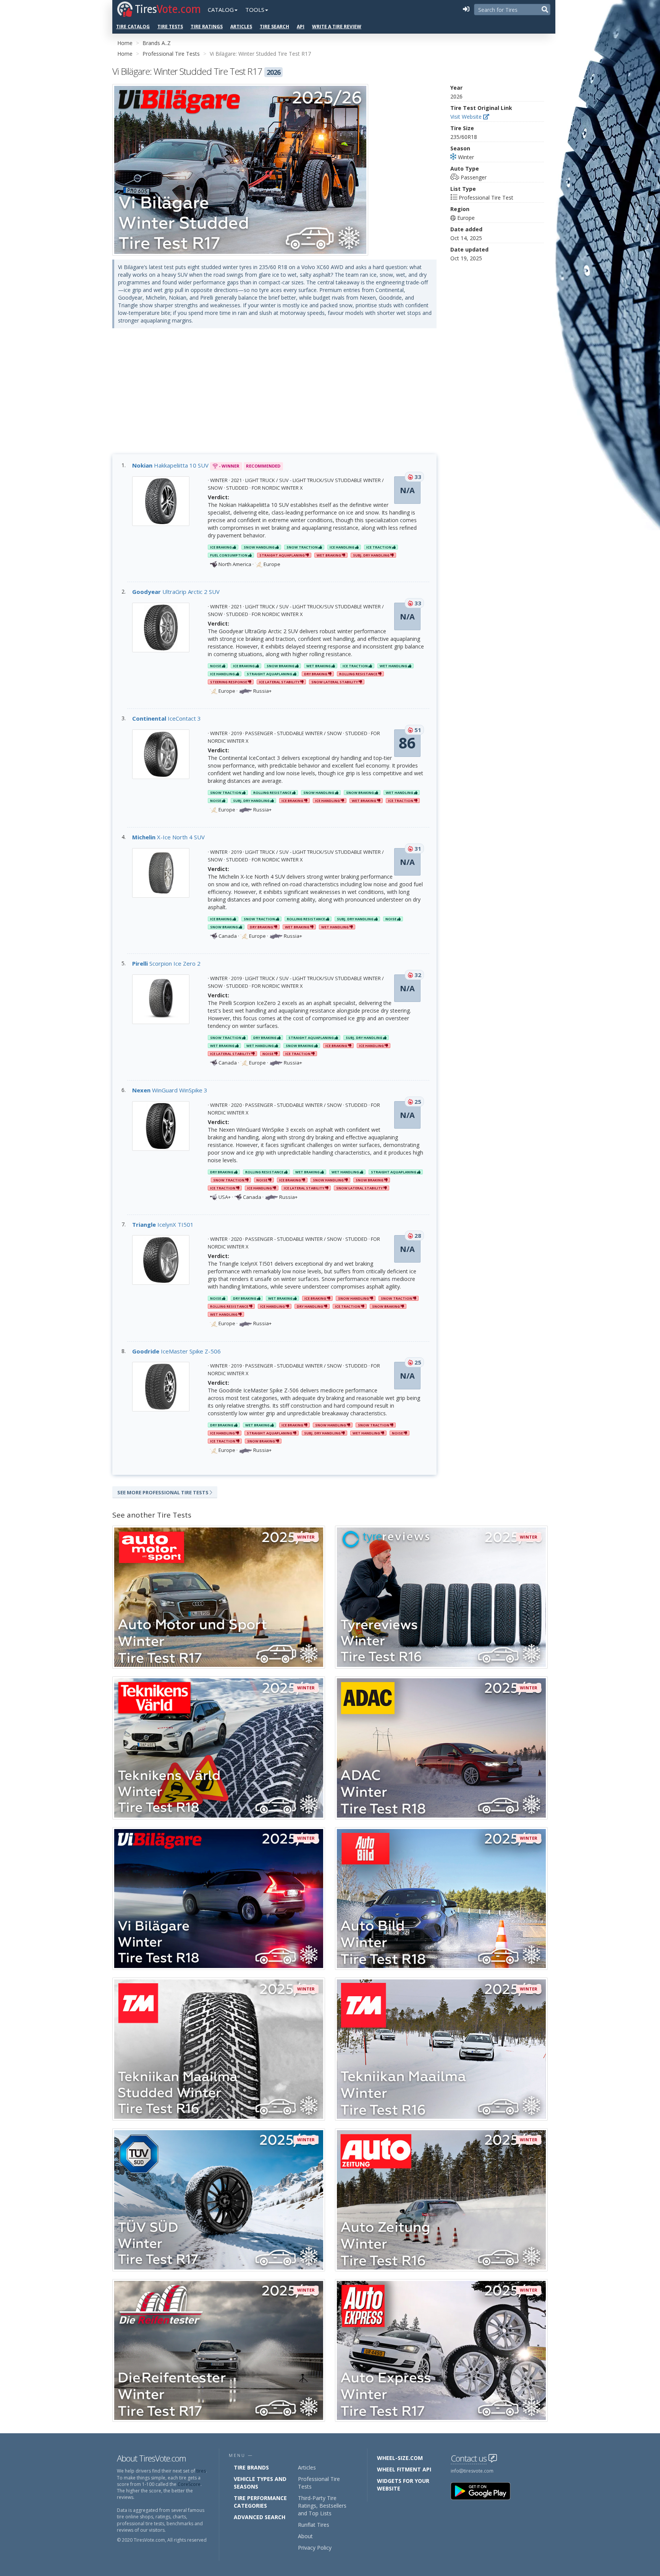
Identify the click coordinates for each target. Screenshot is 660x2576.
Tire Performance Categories (260, 2502)
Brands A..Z (157, 43)
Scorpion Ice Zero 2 (166, 963)
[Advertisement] (274, 397)
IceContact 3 (167, 718)
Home (125, 43)
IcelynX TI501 (163, 1224)
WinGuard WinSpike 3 (170, 1090)
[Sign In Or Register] (466, 10)
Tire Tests (170, 27)
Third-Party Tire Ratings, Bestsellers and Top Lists (322, 2506)
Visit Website (467, 117)
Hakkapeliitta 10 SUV (170, 465)
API (301, 27)
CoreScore (189, 2484)
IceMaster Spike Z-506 (176, 1351)
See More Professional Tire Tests (163, 1492)
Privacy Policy (315, 2548)
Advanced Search (260, 2517)
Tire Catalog (133, 27)
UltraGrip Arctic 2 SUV (176, 592)
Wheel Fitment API (404, 2469)
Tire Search (274, 27)
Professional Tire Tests (171, 54)
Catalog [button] (221, 10)
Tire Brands (251, 2467)
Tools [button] (255, 10)
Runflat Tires (314, 2525)
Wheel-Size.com (400, 2458)
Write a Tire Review (337, 27)
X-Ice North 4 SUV (168, 837)
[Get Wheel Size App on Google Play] (485, 2491)
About (305, 2536)
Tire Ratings (207, 27)
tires (201, 2471)
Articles (241, 27)
